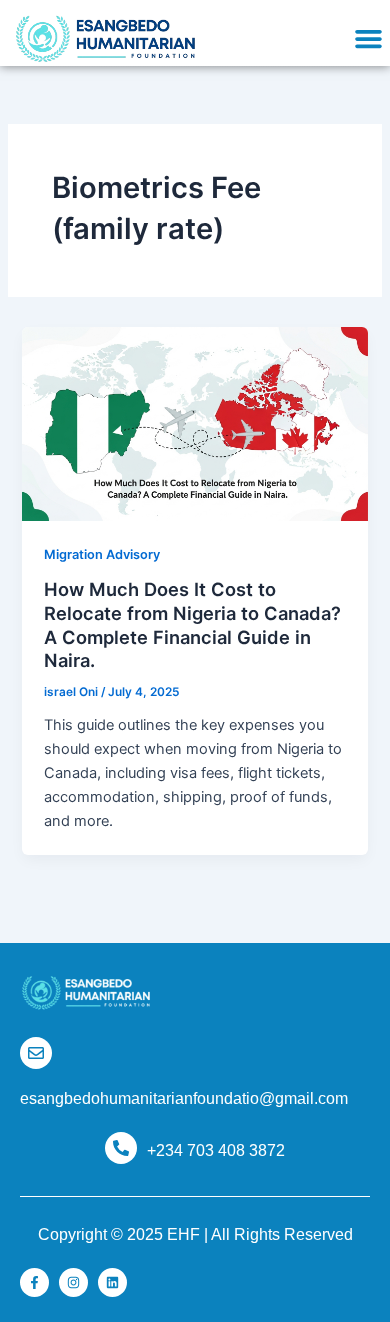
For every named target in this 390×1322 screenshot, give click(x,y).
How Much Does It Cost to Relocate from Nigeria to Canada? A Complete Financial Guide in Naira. (192, 624)
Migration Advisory (102, 554)
